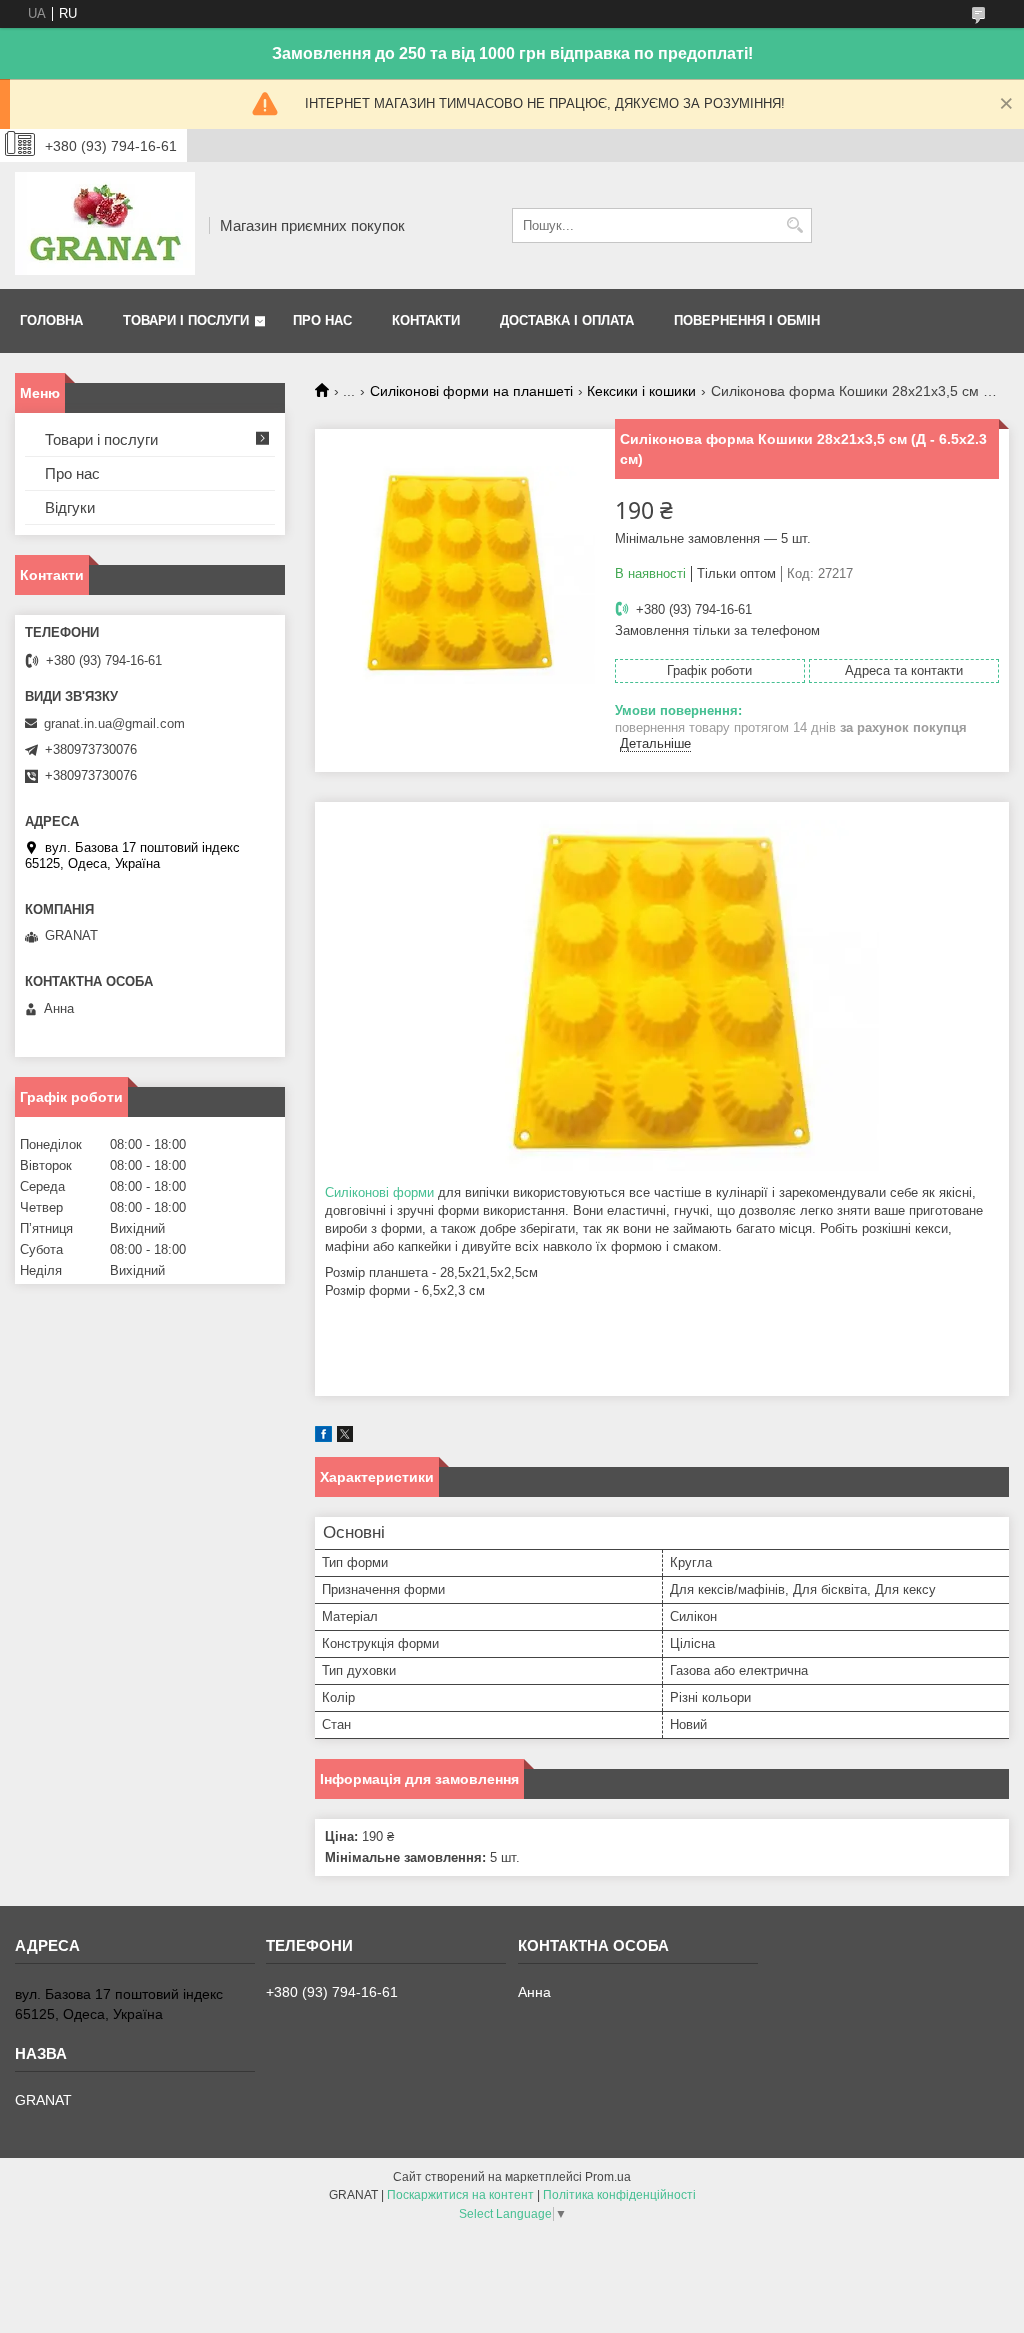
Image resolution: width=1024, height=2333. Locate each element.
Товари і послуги (186, 320)
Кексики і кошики (641, 391)
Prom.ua (608, 2177)
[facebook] (323, 1437)
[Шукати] (794, 225)
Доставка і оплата (567, 320)
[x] (345, 1437)
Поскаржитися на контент (460, 2195)
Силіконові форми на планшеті (471, 391)
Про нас (322, 320)
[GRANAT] (105, 225)
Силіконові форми (379, 1192)
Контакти (426, 320)
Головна (51, 320)
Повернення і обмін (747, 320)
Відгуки (70, 507)
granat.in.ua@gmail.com (114, 723)
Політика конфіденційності (619, 2195)
